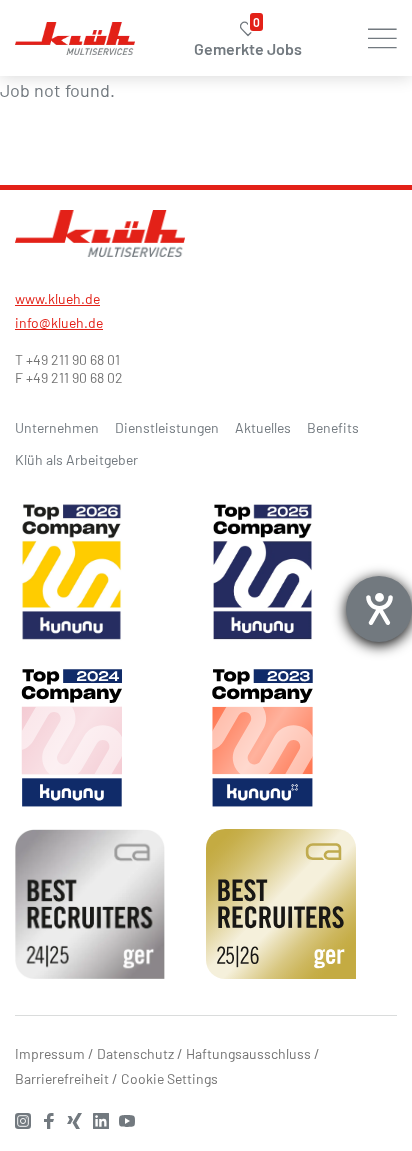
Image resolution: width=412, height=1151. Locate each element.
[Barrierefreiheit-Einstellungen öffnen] (379, 609)
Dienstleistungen (167, 427)
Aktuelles (263, 427)
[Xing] (80, 1118)
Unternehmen (57, 427)
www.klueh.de (57, 298)
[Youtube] (132, 1118)
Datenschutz (135, 1053)
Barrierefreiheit (62, 1078)
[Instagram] (28, 1118)
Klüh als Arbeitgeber (76, 459)
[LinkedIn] (106, 1118)
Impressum (50, 1053)
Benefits (333, 427)
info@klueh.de (59, 322)
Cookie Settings (169, 1078)
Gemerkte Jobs (248, 39)
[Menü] (385, 38)
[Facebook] (54, 1118)
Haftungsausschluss (248, 1053)
